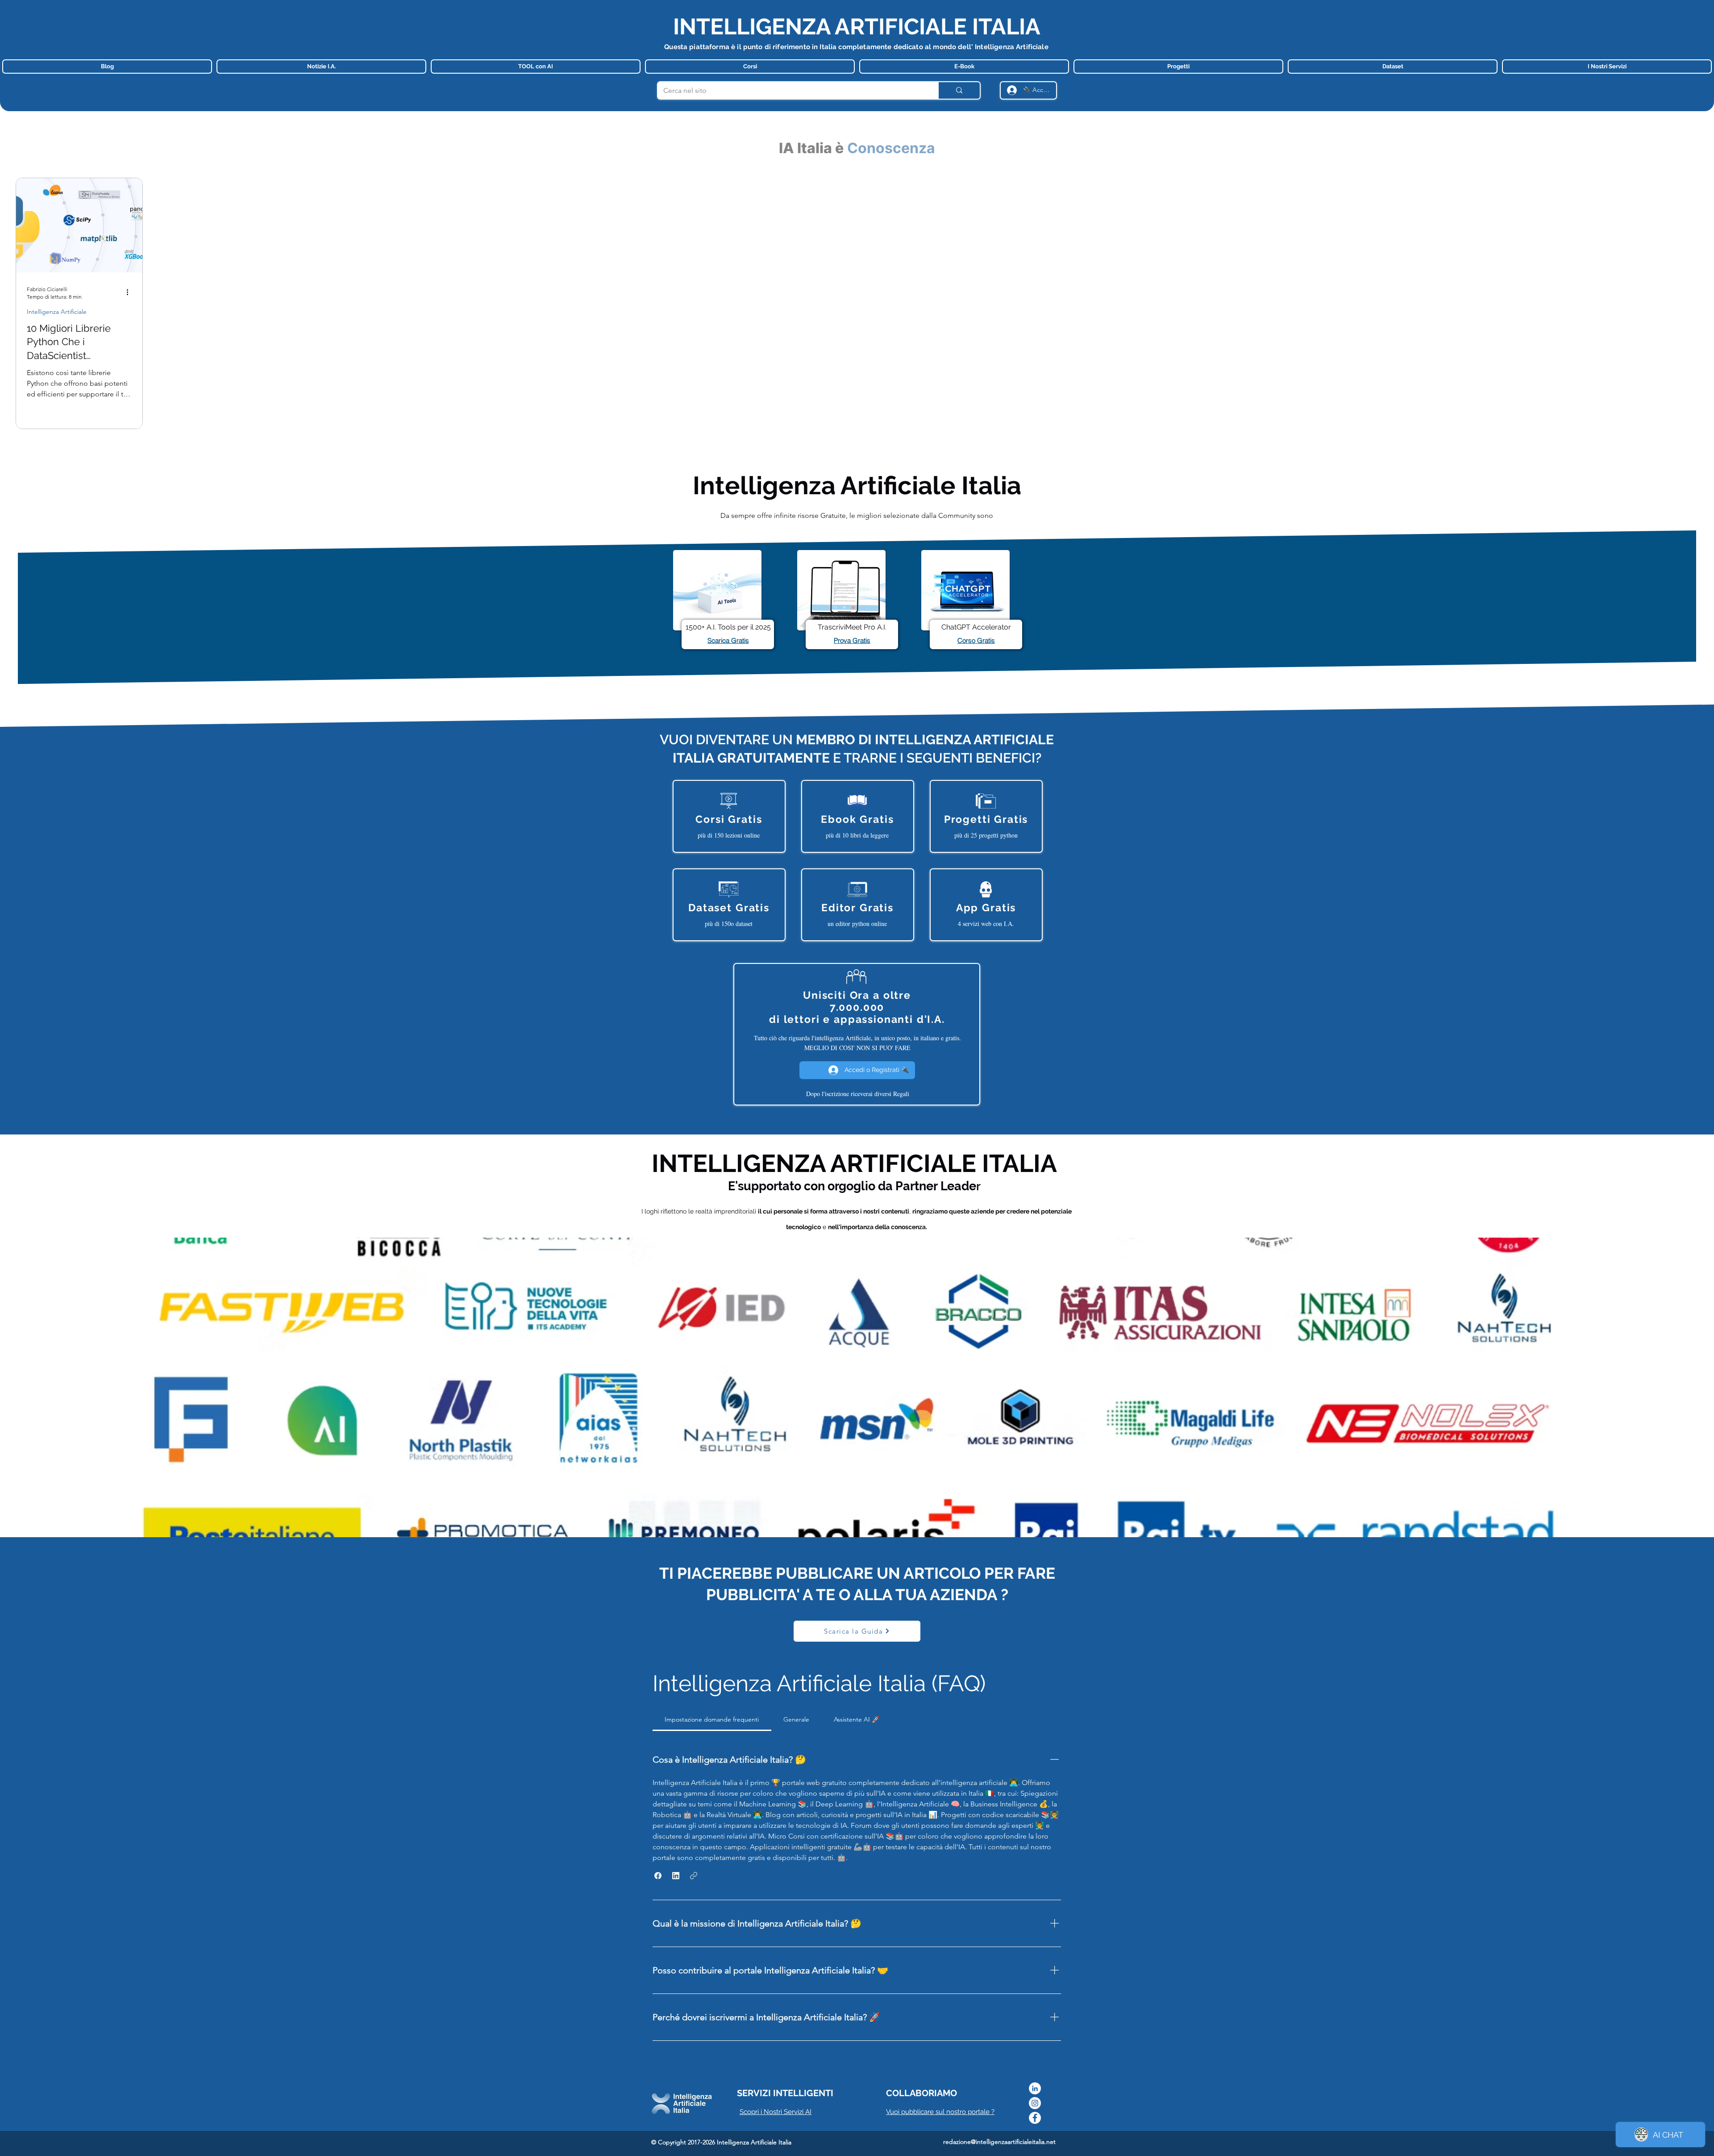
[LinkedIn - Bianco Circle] (1035, 2088)
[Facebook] (1035, 2118)
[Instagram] (1035, 2103)
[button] (658, 1876)
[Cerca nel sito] (959, 90)
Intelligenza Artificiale (57, 312)
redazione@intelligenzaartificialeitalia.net (999, 2142)
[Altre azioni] (130, 292)
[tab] (712, 1719)
